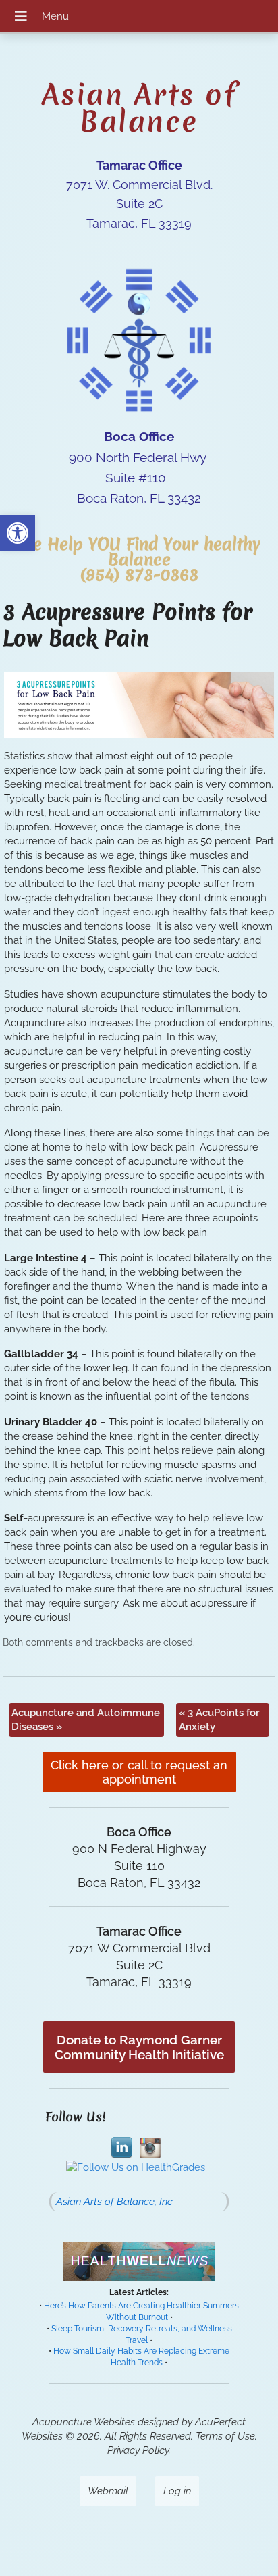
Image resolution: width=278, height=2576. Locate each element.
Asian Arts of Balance (139, 108)
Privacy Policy (138, 2450)
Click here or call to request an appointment (139, 1772)
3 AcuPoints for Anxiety (219, 1720)
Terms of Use (225, 2436)
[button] (18, 533)
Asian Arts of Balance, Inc (114, 2202)
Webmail (108, 2491)
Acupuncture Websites (84, 2422)
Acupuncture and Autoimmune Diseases (86, 1720)
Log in (177, 2491)
